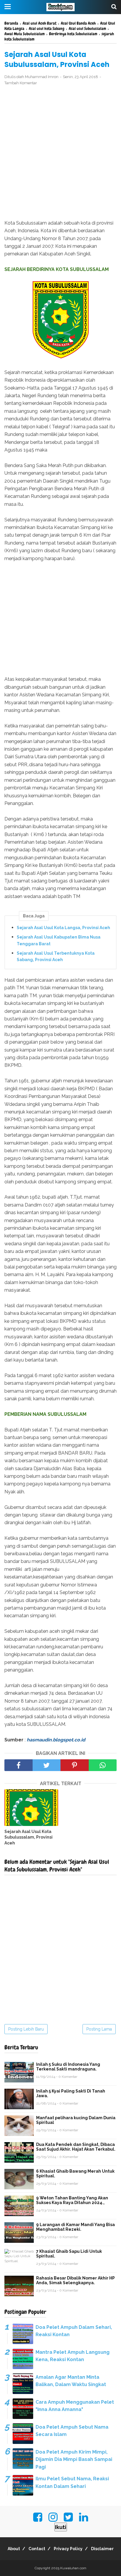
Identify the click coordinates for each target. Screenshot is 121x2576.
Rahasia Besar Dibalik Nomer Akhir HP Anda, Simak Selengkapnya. (75, 2280)
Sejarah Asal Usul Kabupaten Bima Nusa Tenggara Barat (59, 940)
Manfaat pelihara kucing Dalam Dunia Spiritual (76, 2120)
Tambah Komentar (21, 83)
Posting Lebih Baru (26, 2029)
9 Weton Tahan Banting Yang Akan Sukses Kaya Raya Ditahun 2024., (72, 2200)
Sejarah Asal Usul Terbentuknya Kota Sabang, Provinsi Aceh (56, 956)
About (14, 2549)
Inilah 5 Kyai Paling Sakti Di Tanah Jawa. (71, 2093)
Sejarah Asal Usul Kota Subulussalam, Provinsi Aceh (28, 1837)
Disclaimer (102, 2549)
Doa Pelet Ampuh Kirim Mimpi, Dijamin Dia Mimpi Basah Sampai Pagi (74, 2459)
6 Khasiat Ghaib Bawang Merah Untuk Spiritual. (75, 2174)
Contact (37, 2549)
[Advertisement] (60, 153)
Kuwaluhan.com (73, 2568)
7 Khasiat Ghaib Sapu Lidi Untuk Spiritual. (69, 2254)
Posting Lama (99, 2029)
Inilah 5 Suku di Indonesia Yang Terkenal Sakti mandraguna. (68, 2067)
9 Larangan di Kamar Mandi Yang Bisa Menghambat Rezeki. (75, 2227)
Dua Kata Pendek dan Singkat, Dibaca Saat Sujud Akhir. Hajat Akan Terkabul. (76, 2147)
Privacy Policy (68, 2549)
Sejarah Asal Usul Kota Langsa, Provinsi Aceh (63, 928)
